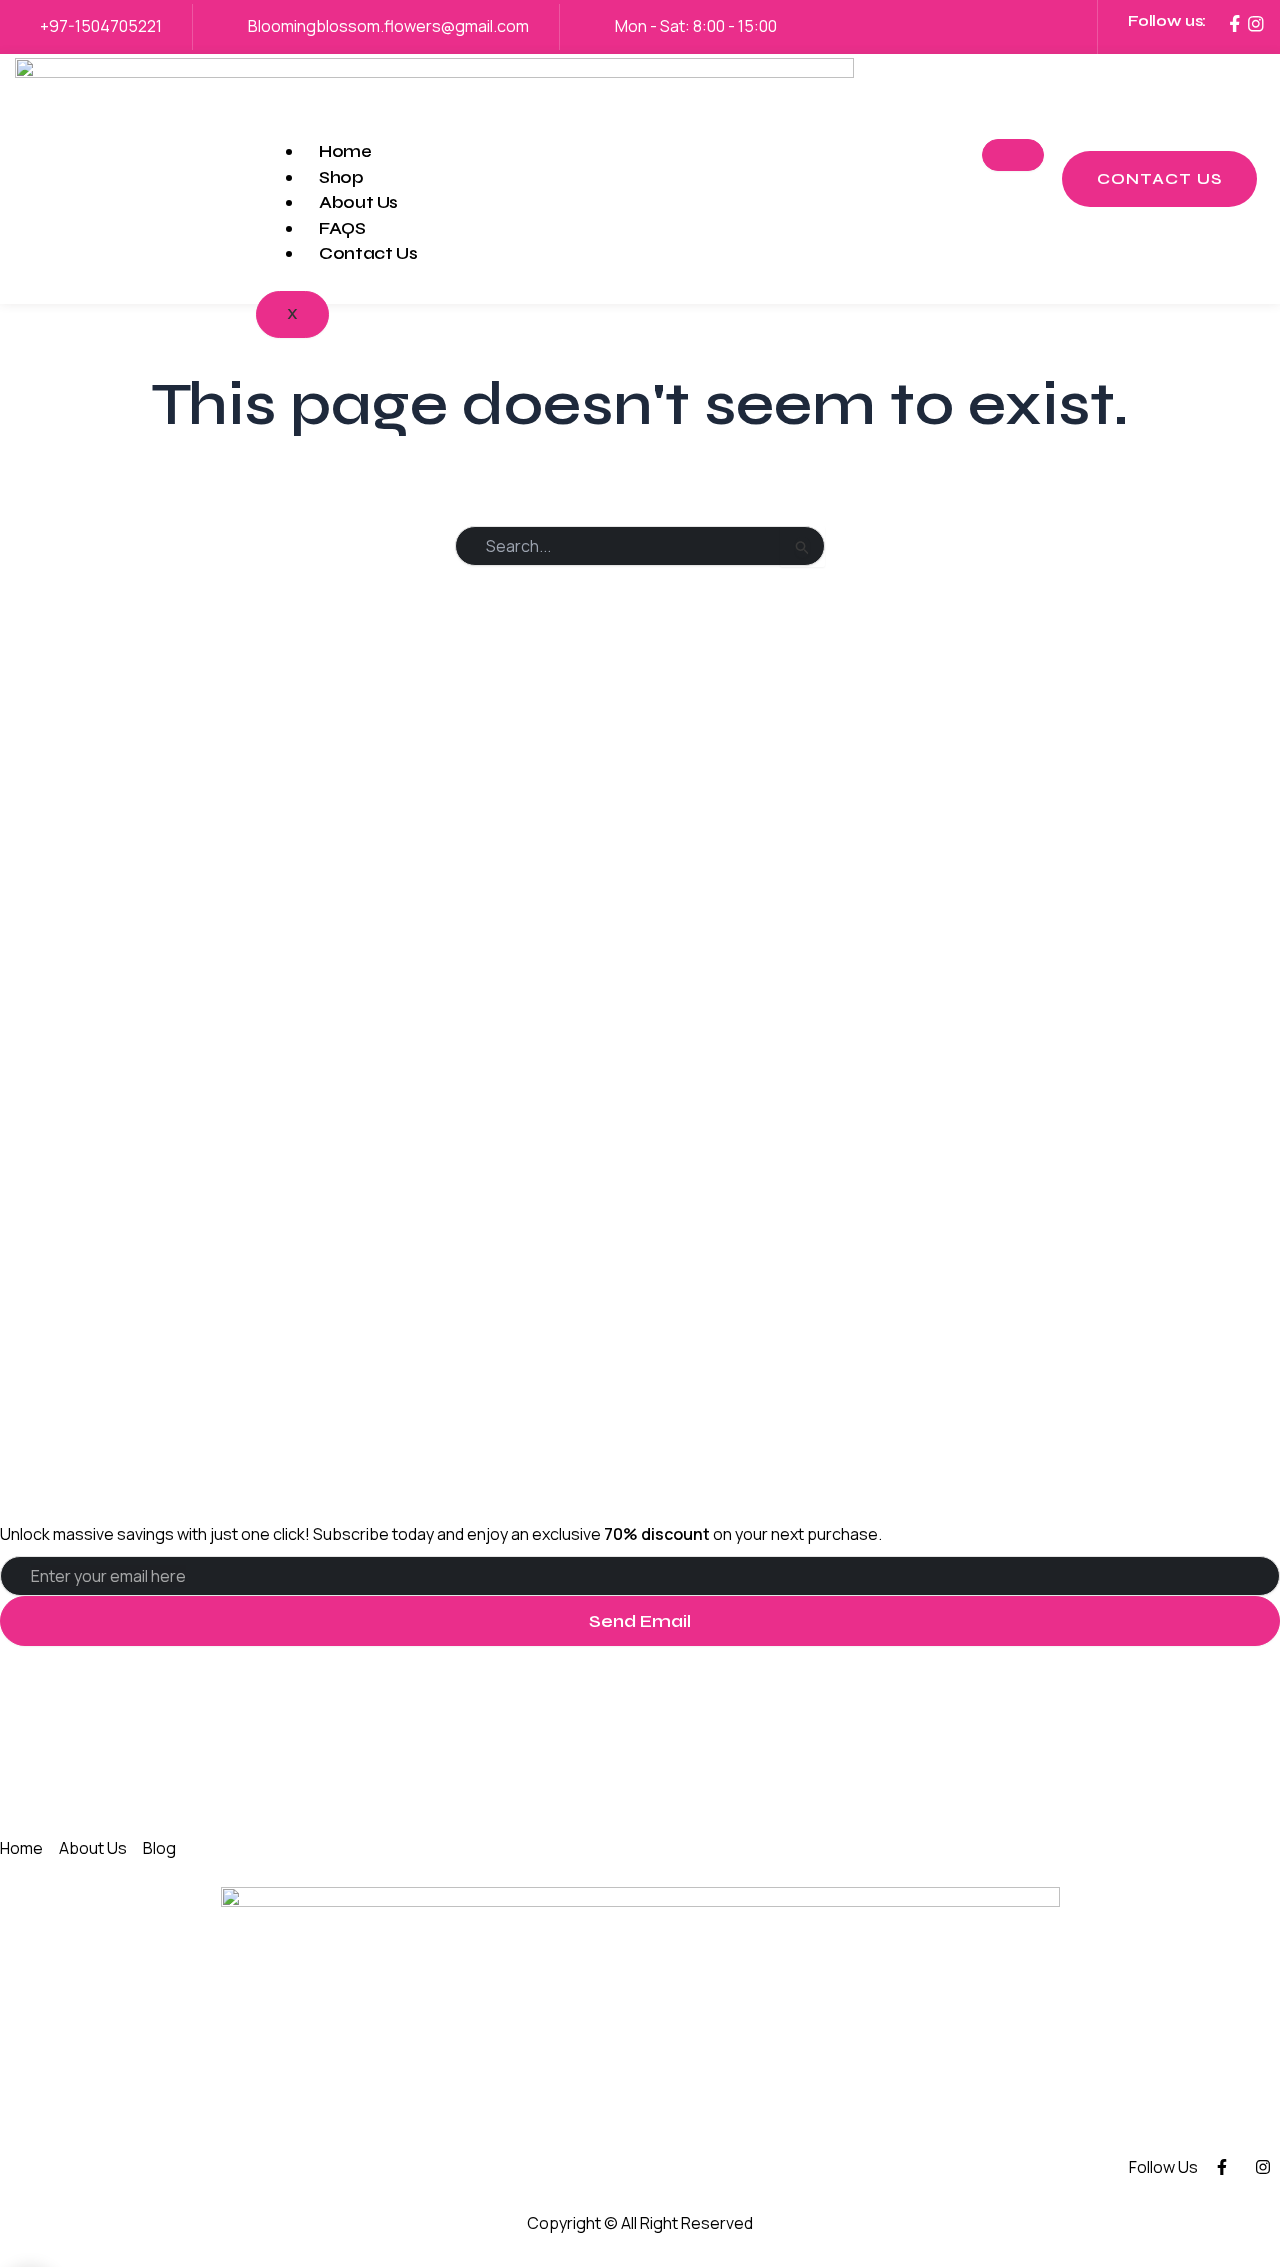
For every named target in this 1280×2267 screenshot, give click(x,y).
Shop (341, 177)
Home (345, 151)
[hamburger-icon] (1013, 155)
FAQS (342, 228)
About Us (358, 202)
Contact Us (368, 253)
